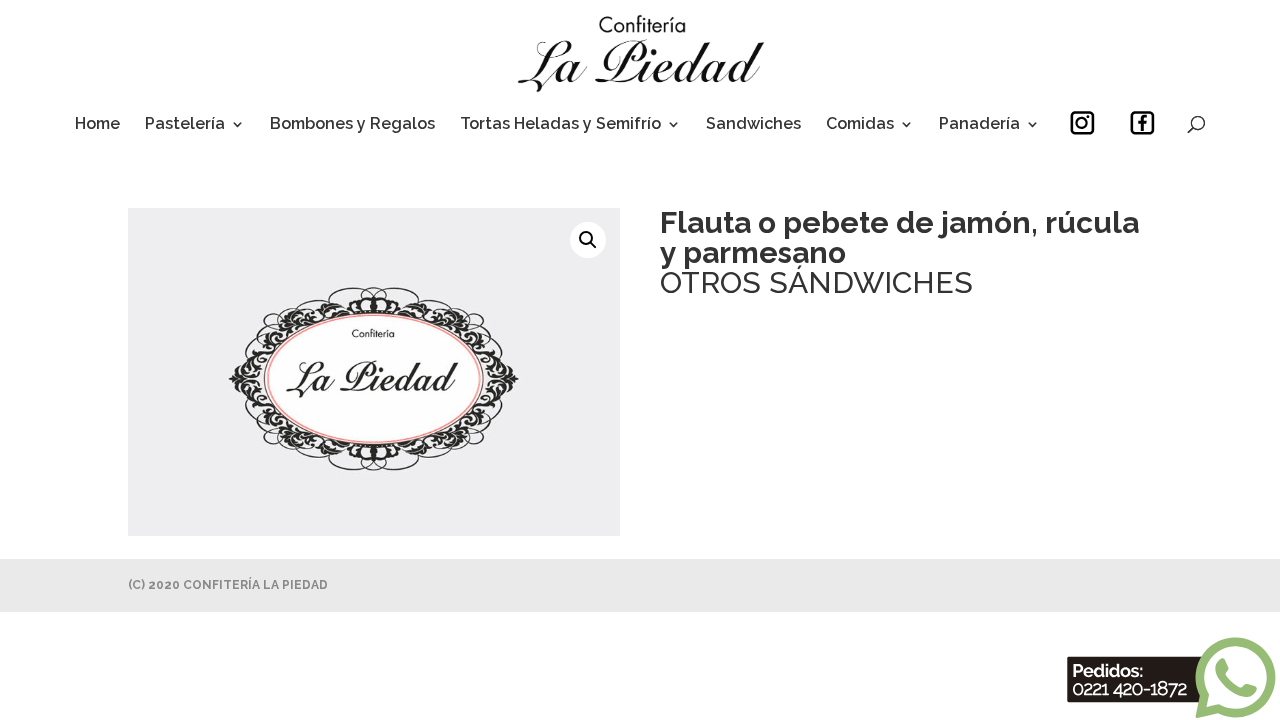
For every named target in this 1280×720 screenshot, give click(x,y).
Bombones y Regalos (352, 125)
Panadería (979, 125)
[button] (588, 240)
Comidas (860, 125)
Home (97, 125)
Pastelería (185, 125)
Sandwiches (753, 125)
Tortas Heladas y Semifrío (560, 125)
